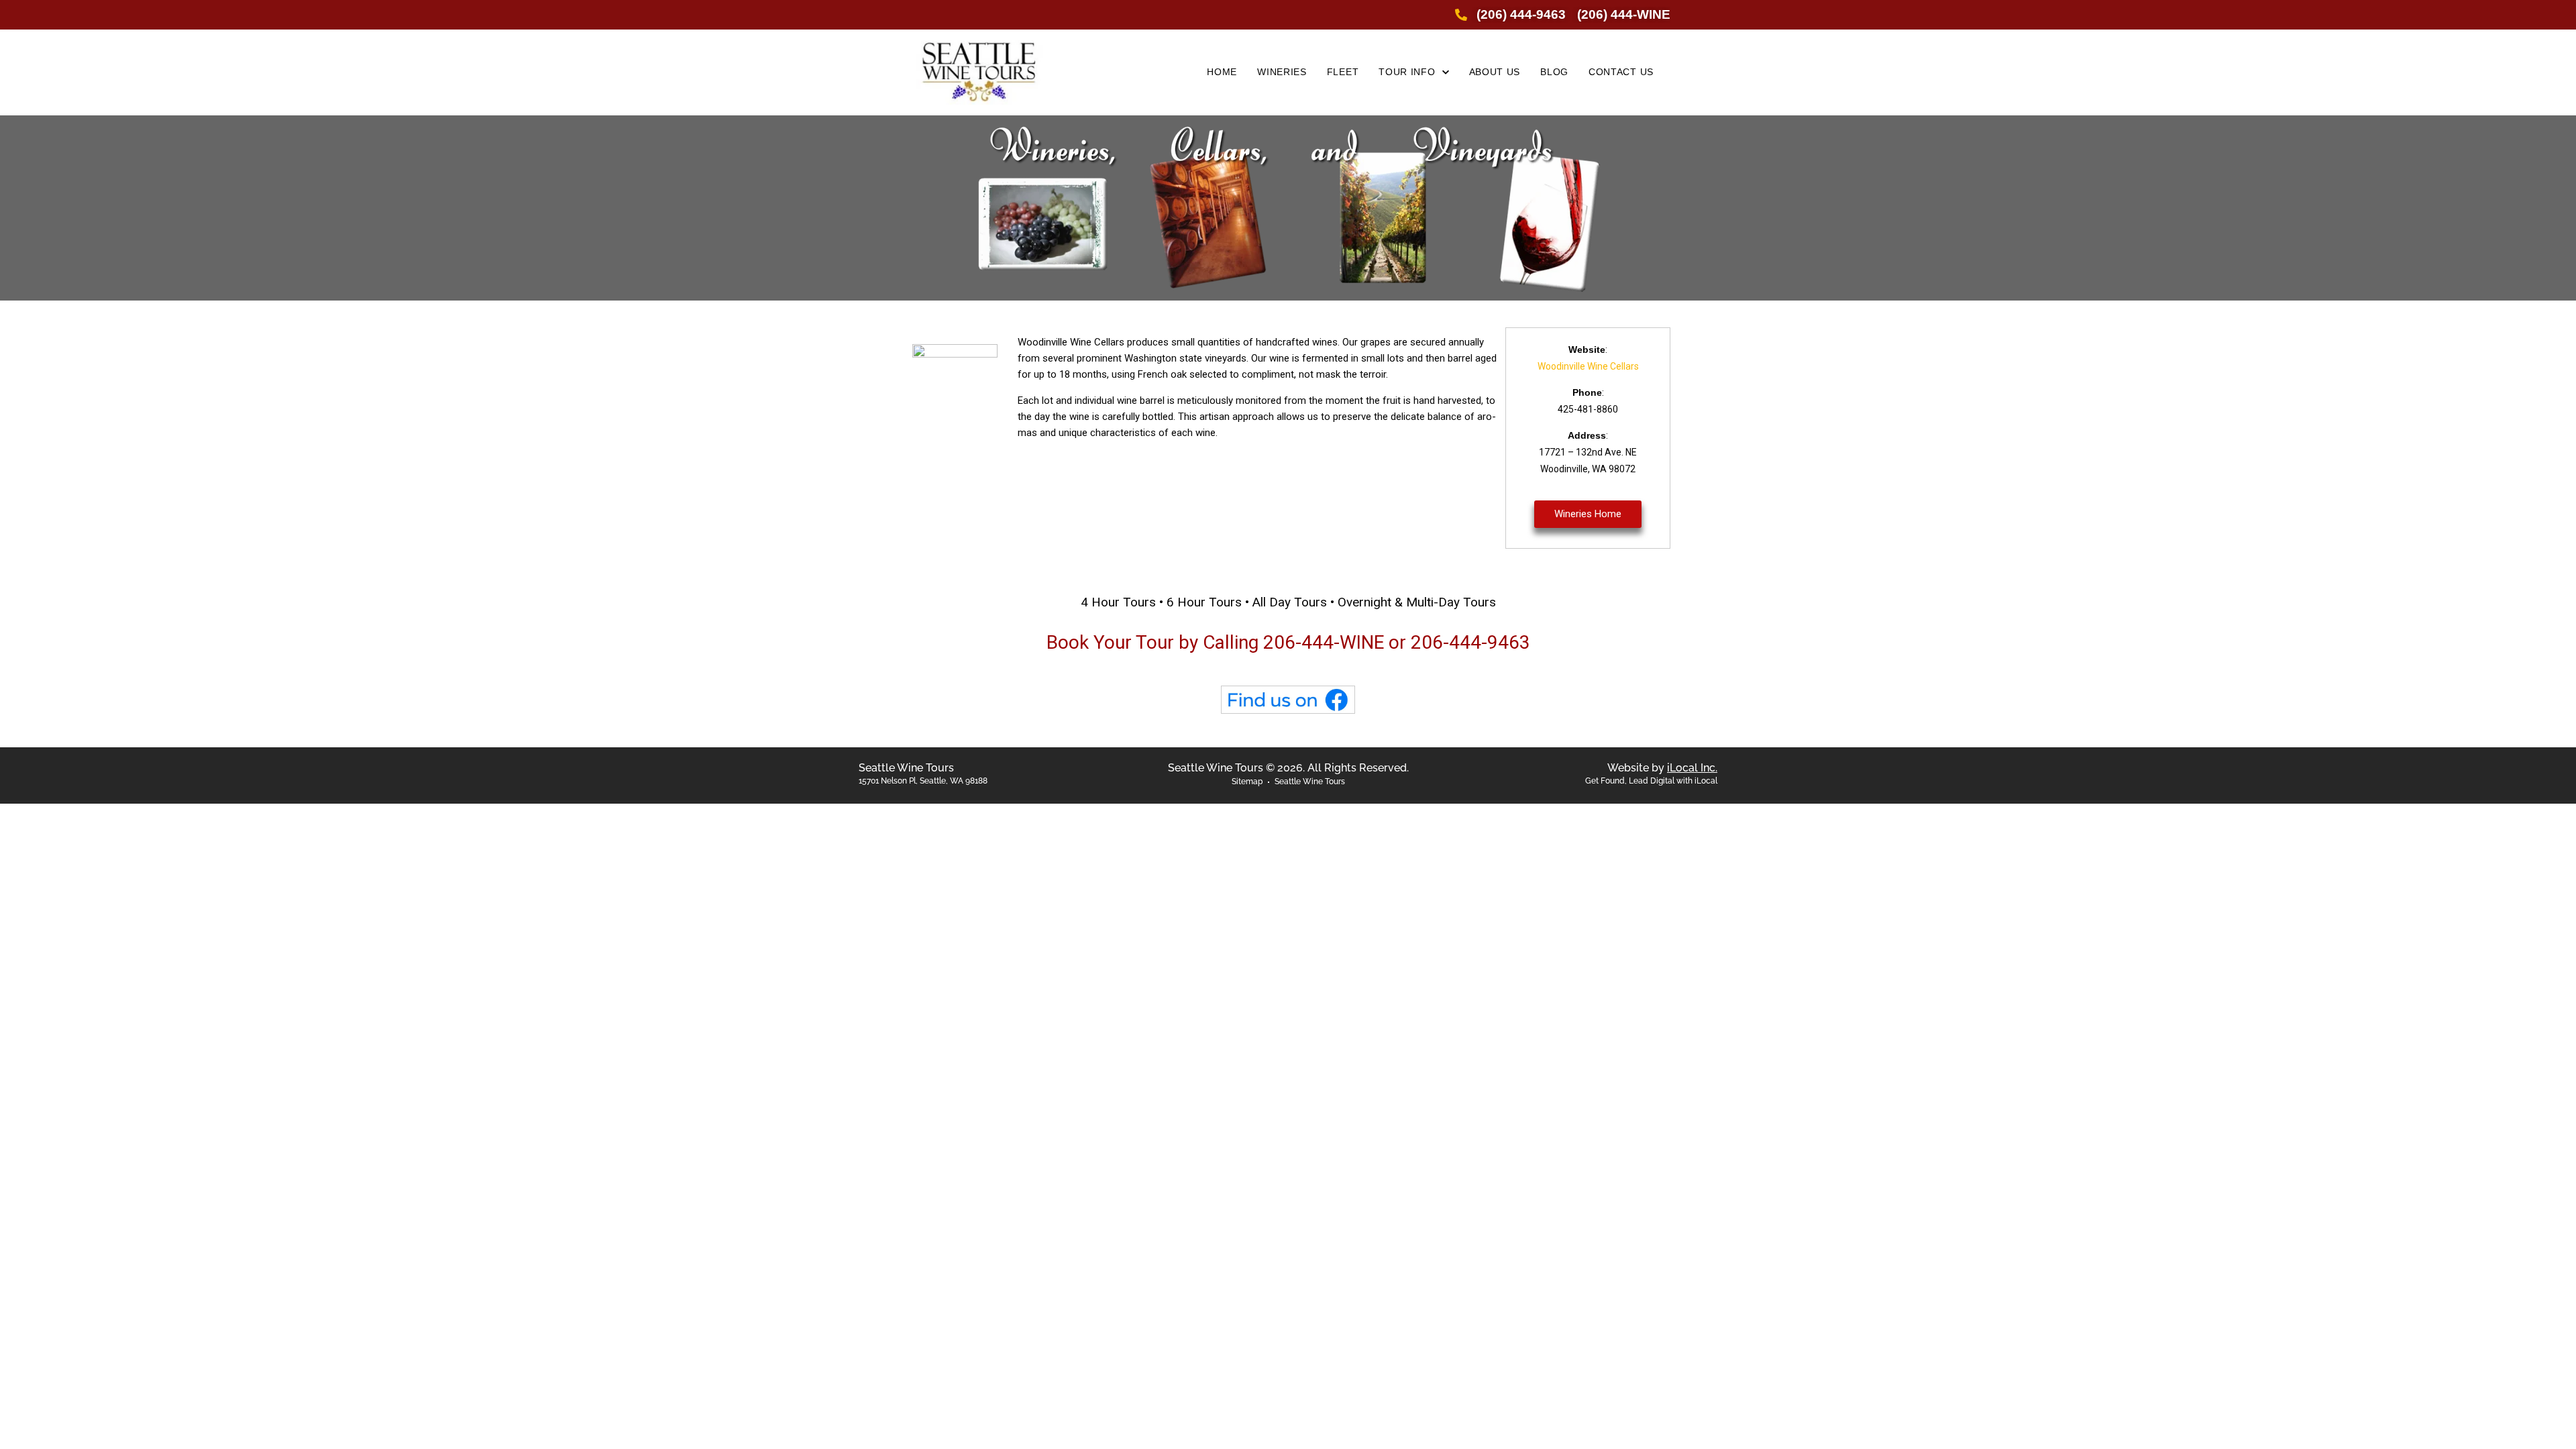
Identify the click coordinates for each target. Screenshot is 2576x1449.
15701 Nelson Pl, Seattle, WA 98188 (923, 781)
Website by (1662, 768)
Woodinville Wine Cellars (1588, 366)
